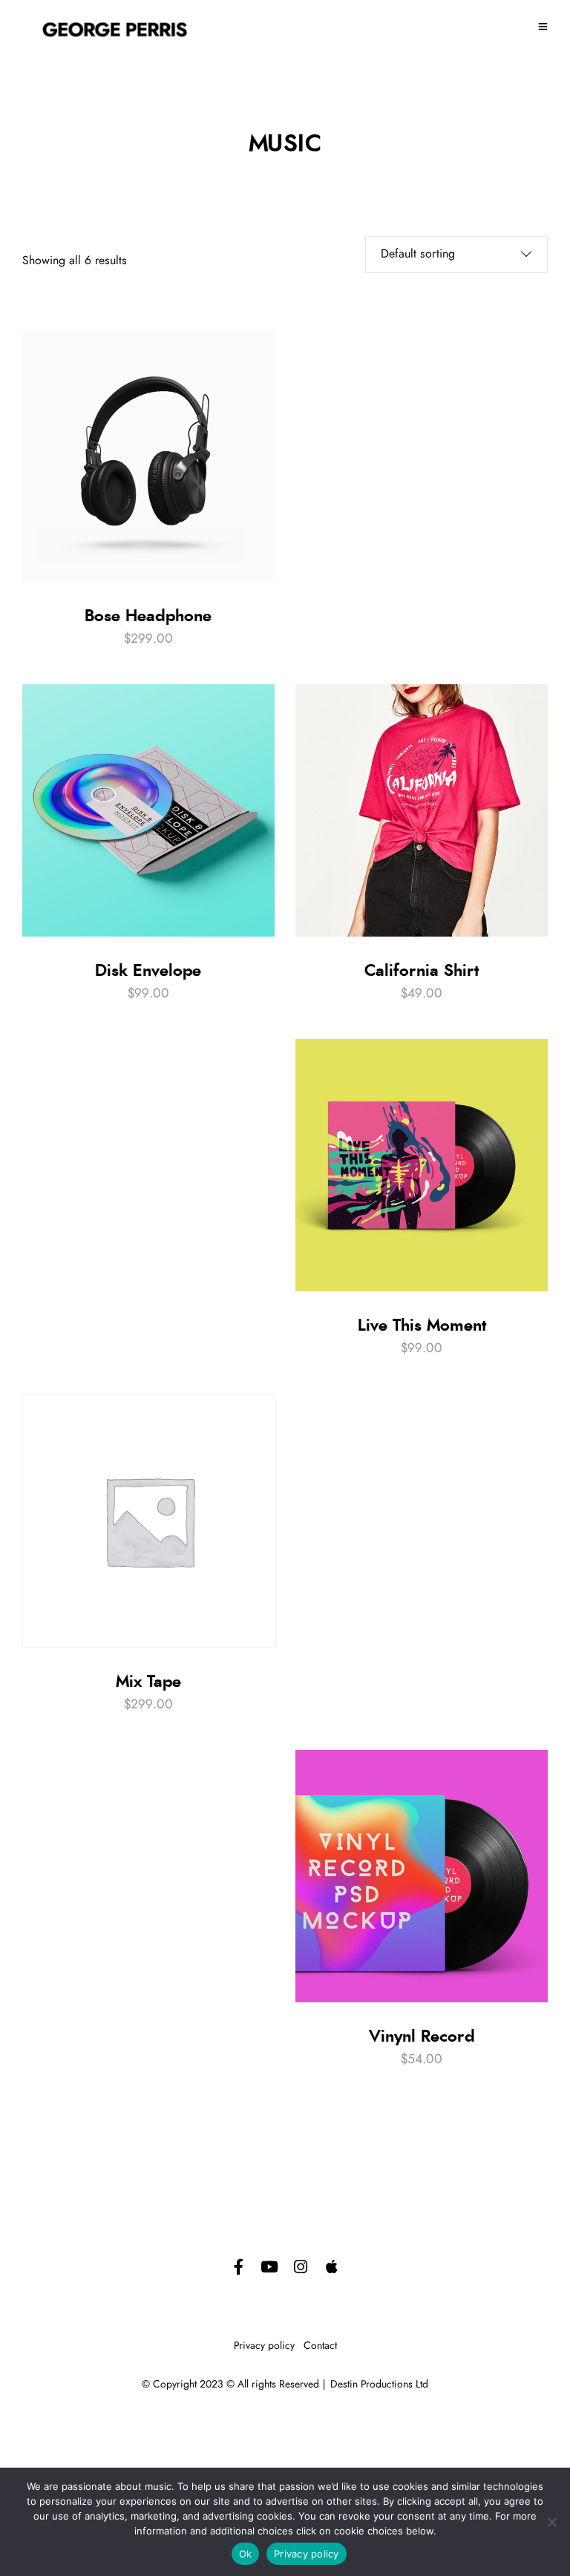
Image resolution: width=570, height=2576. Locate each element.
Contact (320, 2346)
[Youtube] (269, 2267)
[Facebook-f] (238, 2267)
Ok (246, 2554)
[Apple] (332, 2267)
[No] (551, 2522)
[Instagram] (301, 2267)
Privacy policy (264, 2346)
